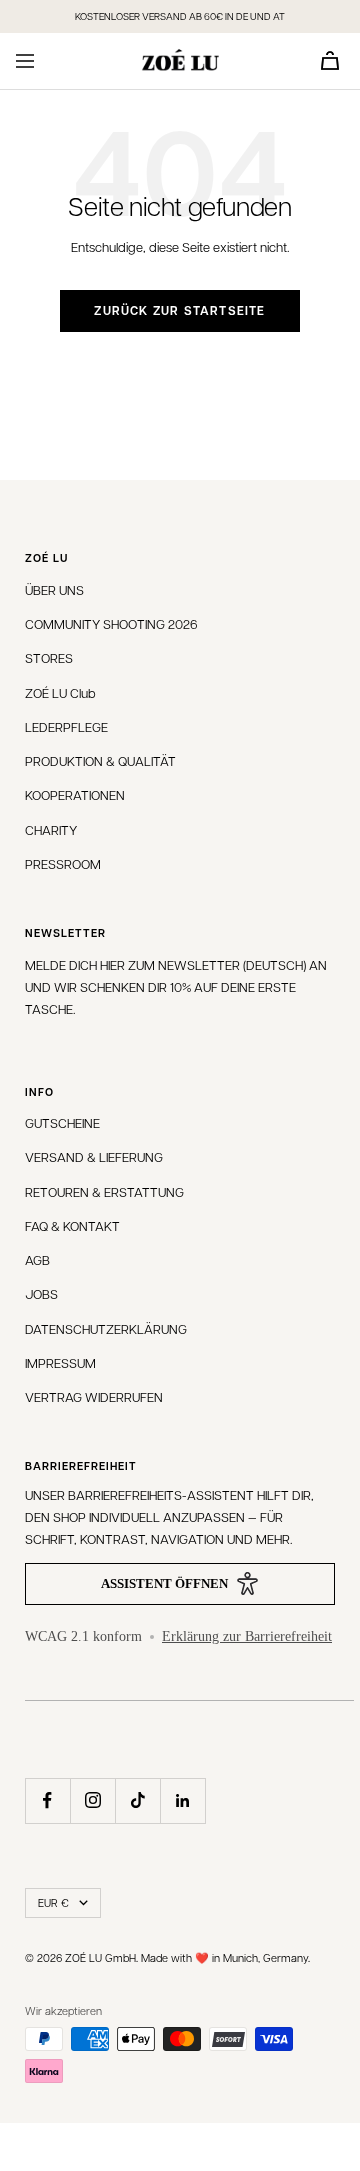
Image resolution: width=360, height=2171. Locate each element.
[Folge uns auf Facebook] (47, 1800)
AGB (37, 1259)
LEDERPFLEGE (66, 726)
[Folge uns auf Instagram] (92, 1800)
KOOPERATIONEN (75, 794)
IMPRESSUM (60, 1362)
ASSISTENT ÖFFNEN (164, 1583)
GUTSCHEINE (62, 1122)
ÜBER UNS (54, 589)
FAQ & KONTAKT (72, 1225)
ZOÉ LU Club (60, 692)
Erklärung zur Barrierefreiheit (247, 1636)
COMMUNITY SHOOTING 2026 (111, 623)
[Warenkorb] (330, 60)
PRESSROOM (63, 863)
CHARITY (51, 829)
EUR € (53, 1902)
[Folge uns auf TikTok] (137, 1800)
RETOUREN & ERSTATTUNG (104, 1191)
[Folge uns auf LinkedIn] (182, 1800)
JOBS (41, 1293)
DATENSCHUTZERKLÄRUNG (106, 1328)
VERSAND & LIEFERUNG (94, 1156)
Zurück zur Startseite (179, 310)
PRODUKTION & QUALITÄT (100, 760)
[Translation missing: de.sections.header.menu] (25, 61)
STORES (49, 657)
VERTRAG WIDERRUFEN (94, 1396)
